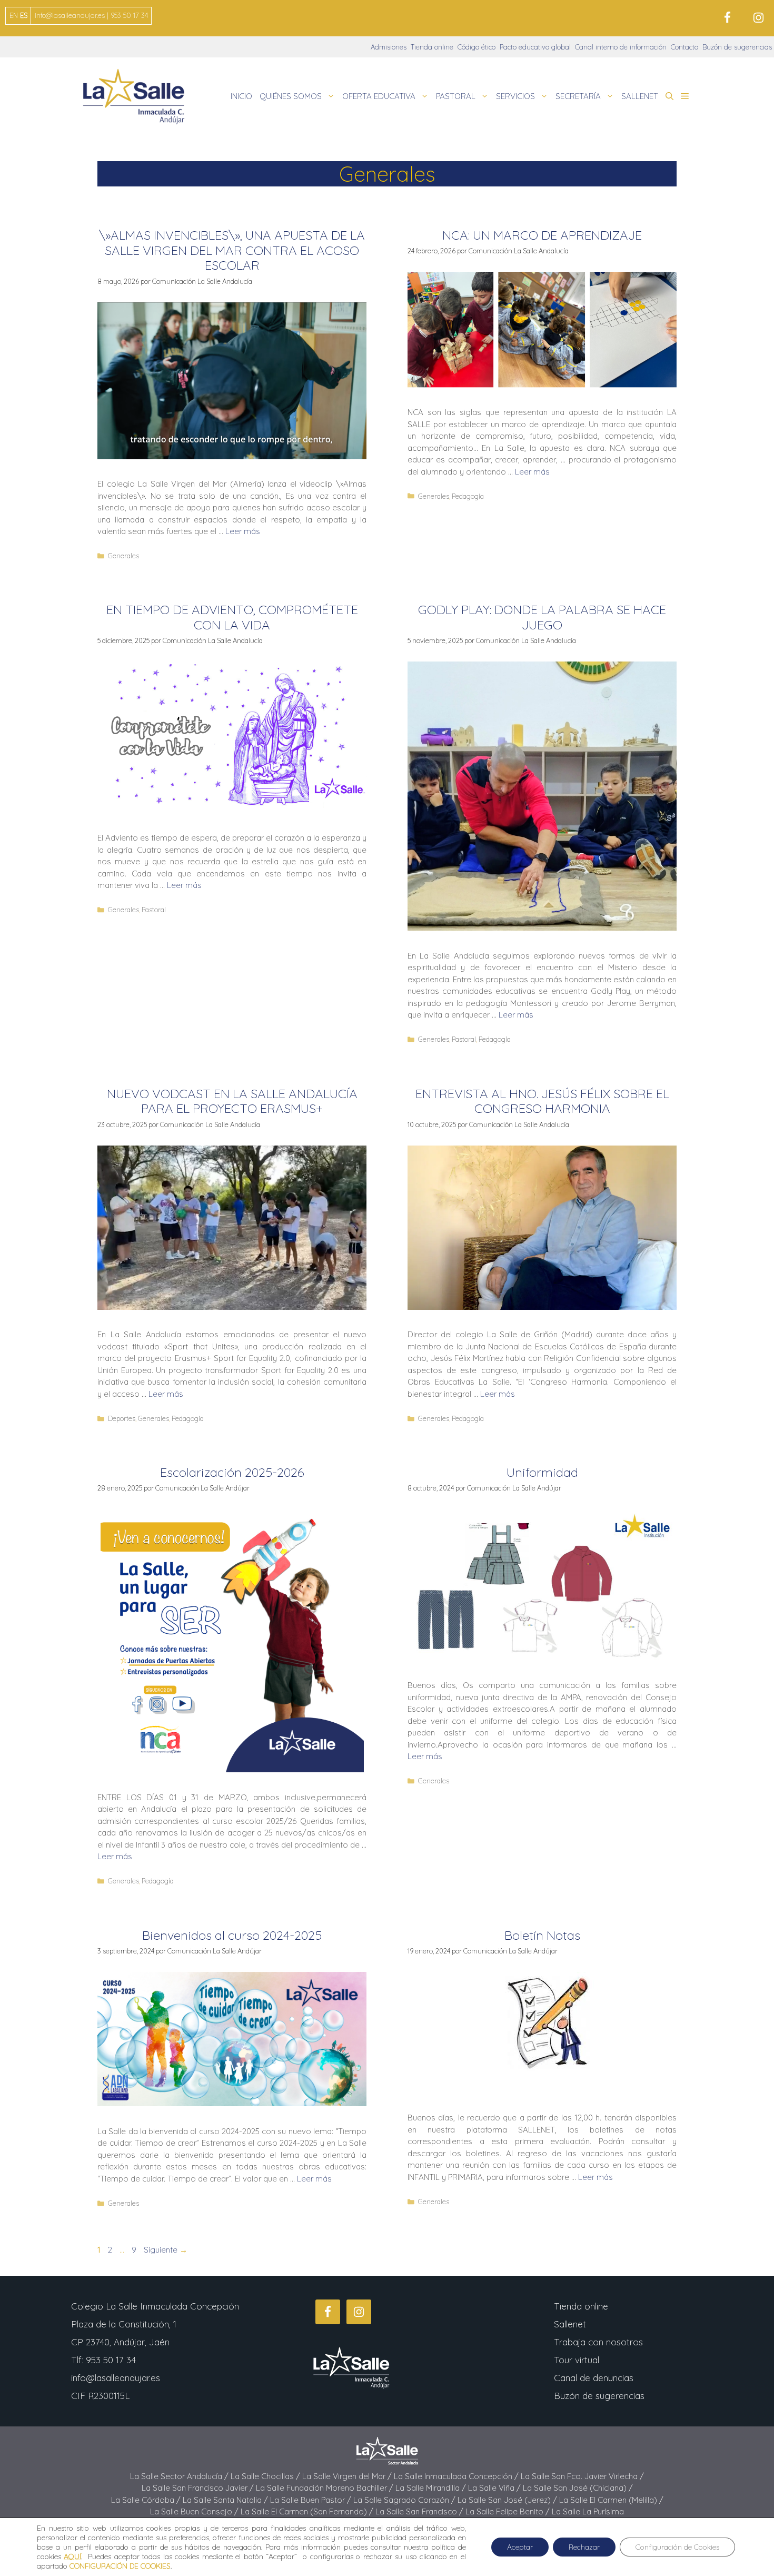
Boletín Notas (542, 1935)
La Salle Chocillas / (266, 2476)
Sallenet (570, 2324)
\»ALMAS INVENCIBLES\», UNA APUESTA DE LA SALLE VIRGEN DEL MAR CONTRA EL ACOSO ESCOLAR (232, 250)
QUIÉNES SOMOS (291, 96)
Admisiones (389, 47)
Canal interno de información (621, 47)
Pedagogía (468, 496)
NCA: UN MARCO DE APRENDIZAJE (542, 235)
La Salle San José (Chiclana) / (578, 2488)
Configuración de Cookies (677, 2547)
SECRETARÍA (578, 96)
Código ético (477, 47)
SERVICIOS (515, 96)
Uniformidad (542, 1472)
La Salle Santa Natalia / (226, 2500)
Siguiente (166, 2250)
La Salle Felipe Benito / (509, 2511)
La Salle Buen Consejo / (195, 2511)
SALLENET (640, 96)
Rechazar (584, 2547)
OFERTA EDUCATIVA (379, 96)
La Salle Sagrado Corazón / (405, 2500)
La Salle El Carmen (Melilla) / (611, 2500)
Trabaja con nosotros (598, 2342)
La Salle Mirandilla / (432, 2488)
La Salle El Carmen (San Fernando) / (308, 2511)
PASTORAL (456, 96)
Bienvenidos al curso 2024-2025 (232, 1935)
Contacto (684, 47)
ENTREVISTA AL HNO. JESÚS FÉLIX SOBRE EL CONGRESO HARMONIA (542, 1101)
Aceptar (520, 2547)
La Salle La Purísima (588, 2511)
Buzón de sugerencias (737, 47)
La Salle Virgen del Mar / (348, 2476)
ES (24, 15)
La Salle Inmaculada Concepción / (457, 2476)
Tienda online (432, 47)
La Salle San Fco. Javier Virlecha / (582, 2476)
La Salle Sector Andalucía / (180, 2476)
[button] (669, 96)
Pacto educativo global (535, 47)
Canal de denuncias (594, 2378)
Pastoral (154, 910)
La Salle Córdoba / (147, 2500)
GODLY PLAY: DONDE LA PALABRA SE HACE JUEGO (542, 617)
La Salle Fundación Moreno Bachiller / (326, 2488)
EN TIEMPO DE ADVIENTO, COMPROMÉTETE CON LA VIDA (232, 617)
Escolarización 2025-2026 (232, 1472)
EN (14, 15)
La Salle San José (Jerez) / (508, 2500)
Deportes (122, 1418)
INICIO (241, 96)
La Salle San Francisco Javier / (199, 2488)
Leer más (243, 531)
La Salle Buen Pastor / (312, 2500)
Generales (123, 556)
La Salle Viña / (495, 2488)
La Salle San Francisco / (420, 2511)
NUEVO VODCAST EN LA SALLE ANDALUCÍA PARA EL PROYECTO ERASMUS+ (232, 1101)
